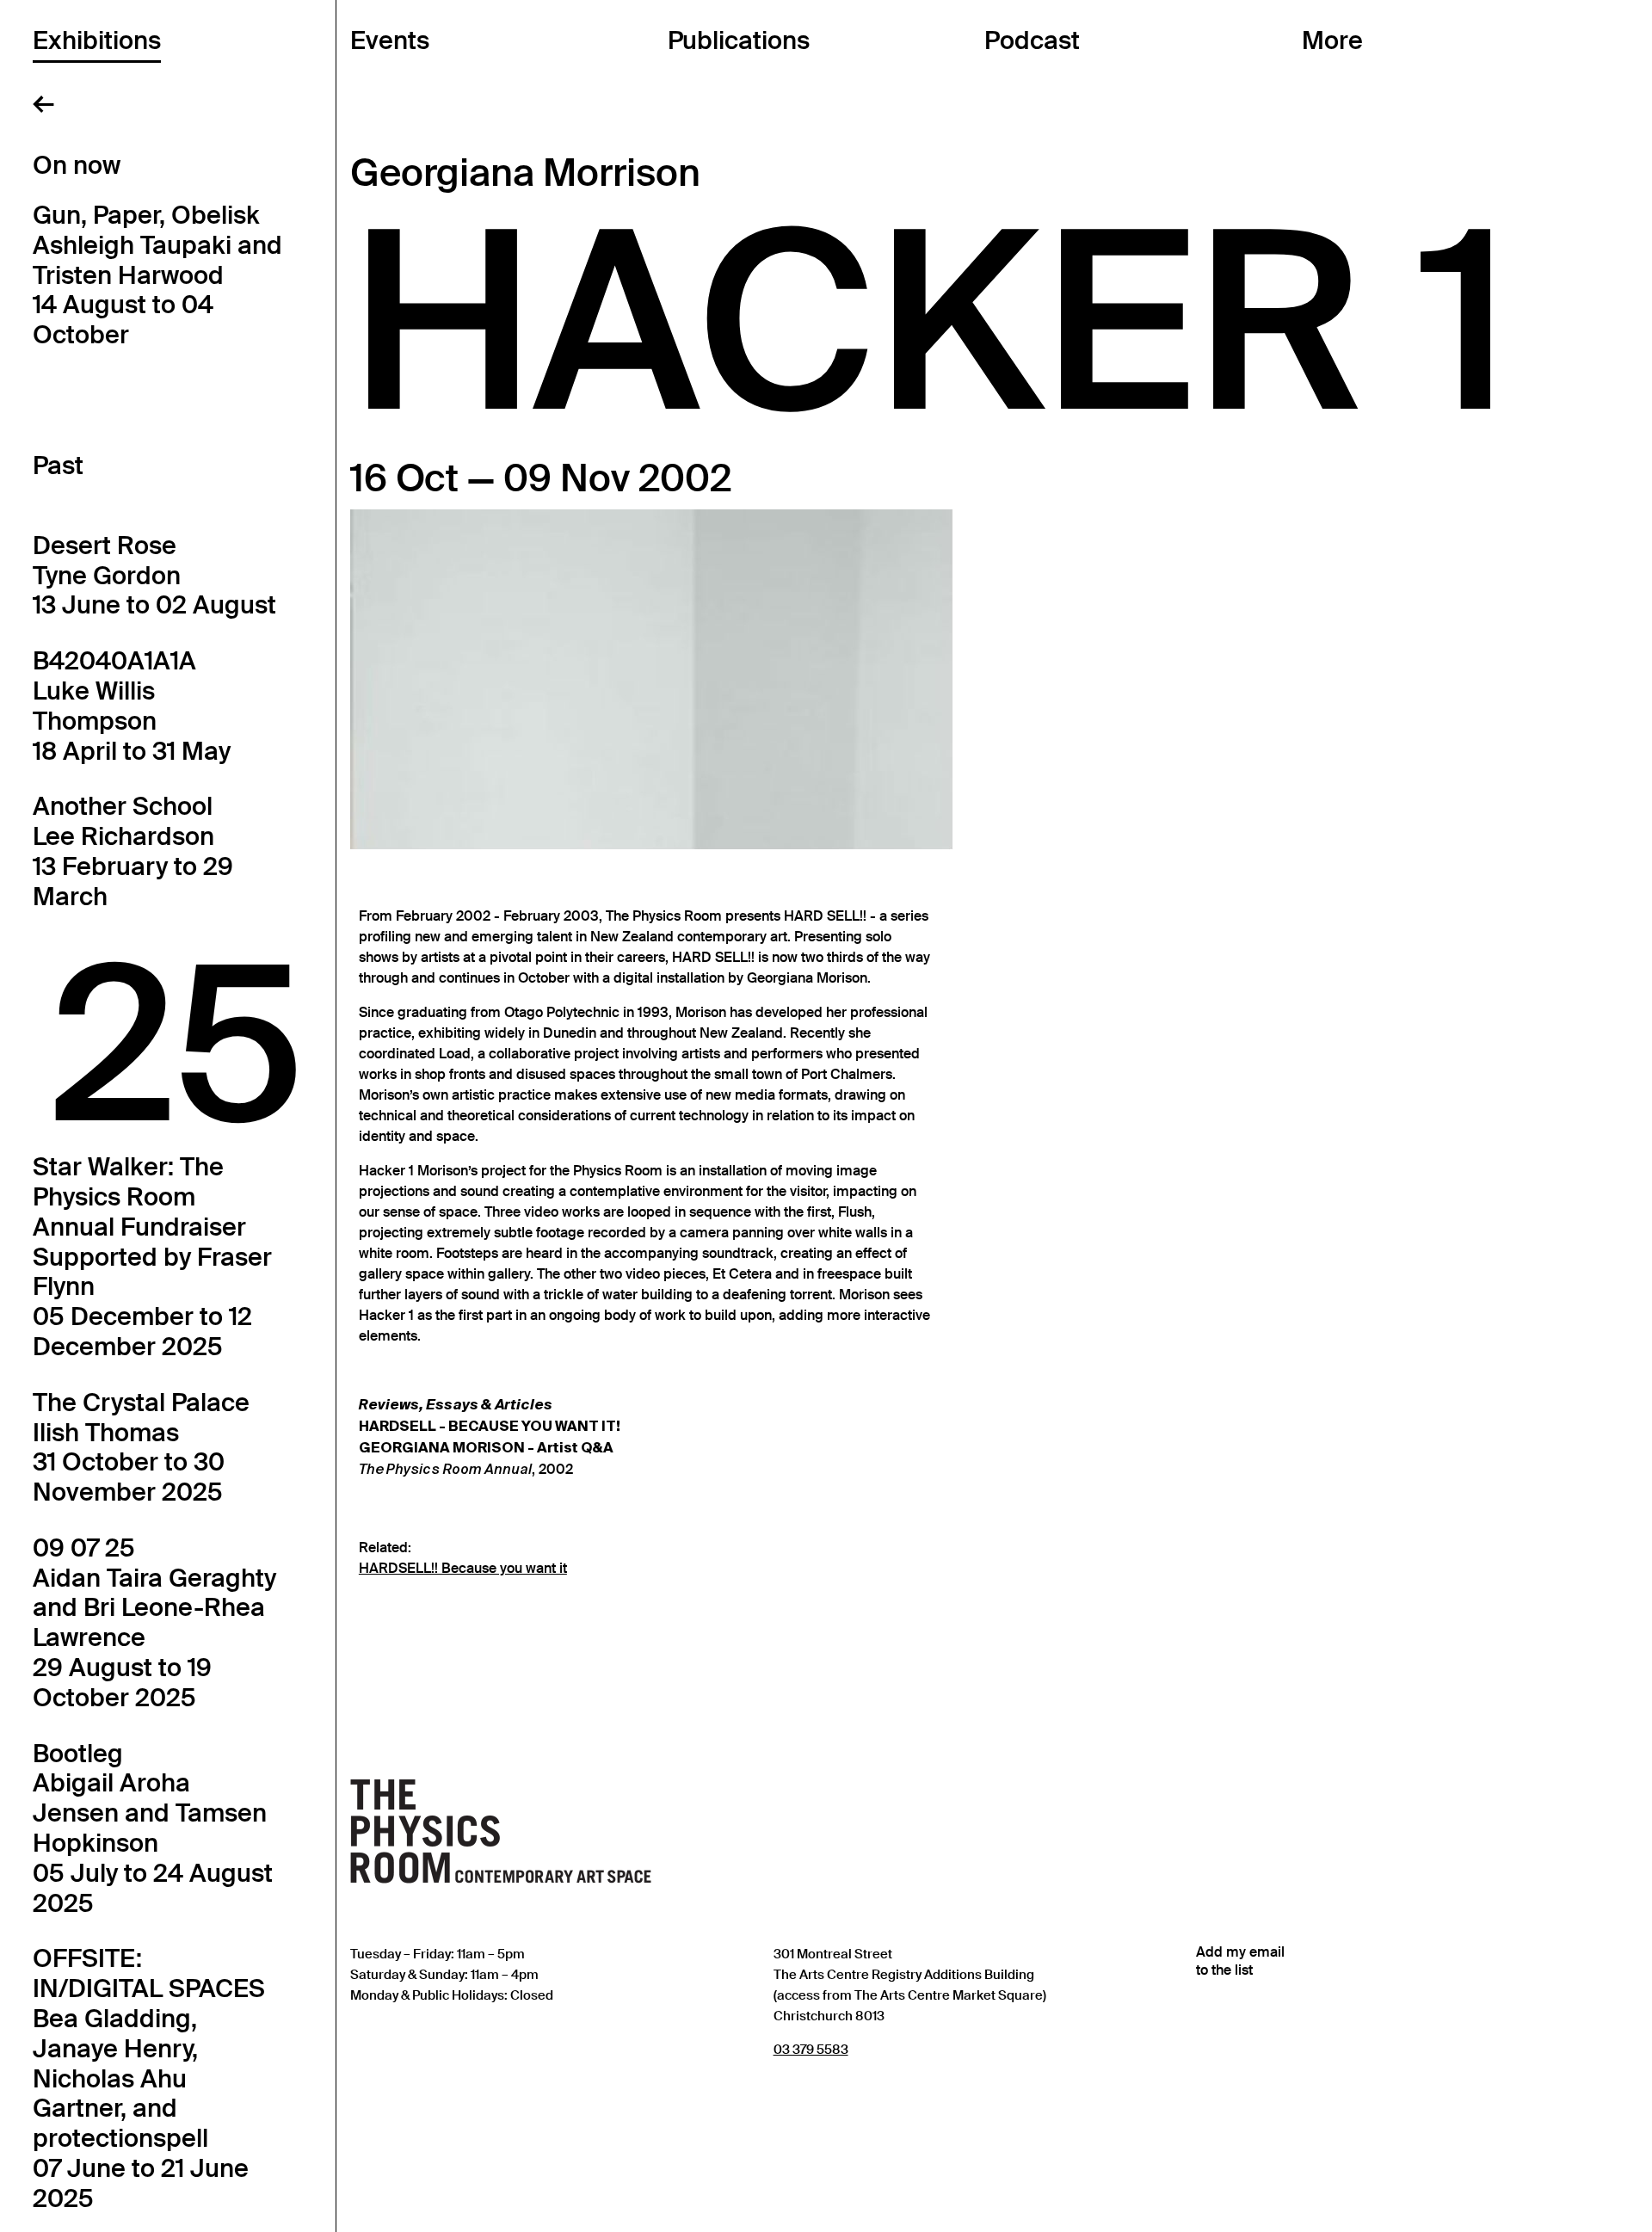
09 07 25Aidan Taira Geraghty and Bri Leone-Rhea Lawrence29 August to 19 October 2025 (154, 1623)
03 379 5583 (811, 2049)
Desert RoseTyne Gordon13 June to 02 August (154, 576)
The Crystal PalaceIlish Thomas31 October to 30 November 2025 (141, 1447)
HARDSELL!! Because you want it (463, 1569)
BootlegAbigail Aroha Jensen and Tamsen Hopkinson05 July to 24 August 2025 (153, 1828)
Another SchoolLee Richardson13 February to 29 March (133, 851)
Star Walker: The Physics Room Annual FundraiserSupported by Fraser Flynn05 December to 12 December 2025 (152, 1257)
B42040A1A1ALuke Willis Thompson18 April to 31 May (132, 706)
